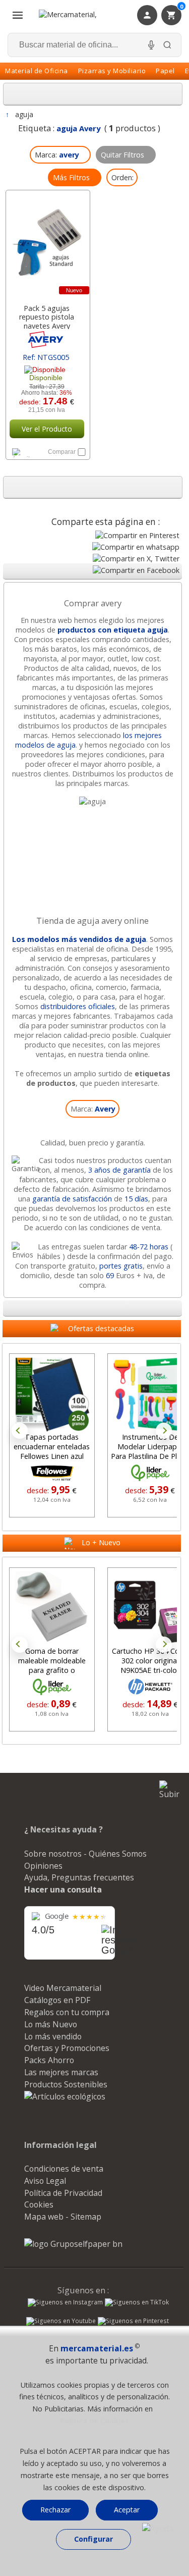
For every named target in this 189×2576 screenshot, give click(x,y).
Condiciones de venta (64, 2169)
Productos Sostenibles (66, 2084)
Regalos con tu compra (67, 2012)
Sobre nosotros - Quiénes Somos (85, 1854)
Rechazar (55, 2510)
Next (164, 1431)
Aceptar (127, 2510)
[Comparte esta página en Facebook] (136, 570)
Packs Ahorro (49, 2060)
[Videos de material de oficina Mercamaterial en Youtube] (61, 2322)
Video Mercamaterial (63, 1988)
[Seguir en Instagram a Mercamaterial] (65, 2303)
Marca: (93, 1109)
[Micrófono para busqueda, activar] (151, 45)
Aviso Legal (45, 2181)
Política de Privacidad (63, 2193)
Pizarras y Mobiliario (112, 71)
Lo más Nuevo (51, 2024)
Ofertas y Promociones (67, 2048)
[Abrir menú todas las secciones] (18, 15)
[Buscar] (167, 45)
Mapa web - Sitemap (63, 2217)
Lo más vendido (53, 2036)
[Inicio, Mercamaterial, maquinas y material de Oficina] (80, 15)
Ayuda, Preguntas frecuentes (79, 1877)
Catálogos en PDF (57, 2000)
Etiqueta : (59, 128)
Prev (20, 1431)
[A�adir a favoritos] (27, 452)
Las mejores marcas (61, 2072)
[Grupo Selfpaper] (73, 2244)
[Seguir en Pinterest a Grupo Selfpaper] (133, 2322)
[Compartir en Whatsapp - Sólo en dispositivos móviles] (136, 547)
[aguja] (92, 801)
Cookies (39, 2204)
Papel (165, 71)
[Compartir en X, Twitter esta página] (136, 559)
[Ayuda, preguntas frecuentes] (158, 2529)
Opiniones (43, 1866)
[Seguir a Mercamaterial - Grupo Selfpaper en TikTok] (137, 2302)
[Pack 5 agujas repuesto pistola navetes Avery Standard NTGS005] (47, 244)
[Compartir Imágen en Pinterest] (137, 535)
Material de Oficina (37, 71)
